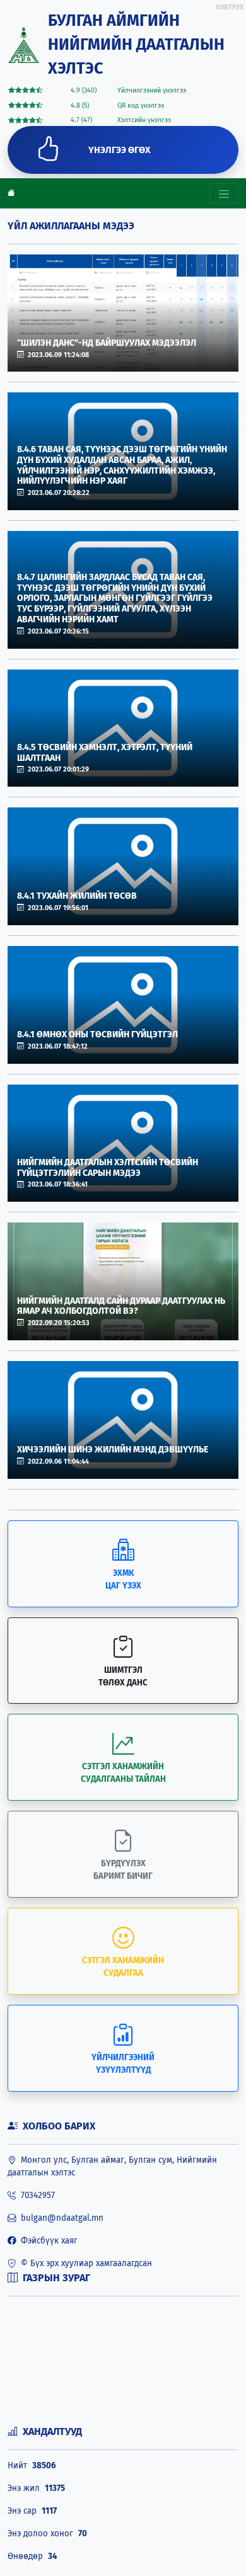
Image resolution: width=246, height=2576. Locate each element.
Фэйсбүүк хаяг (47, 2241)
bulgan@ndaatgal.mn (60, 2218)
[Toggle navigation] (224, 193)
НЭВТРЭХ (230, 7)
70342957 (35, 2196)
